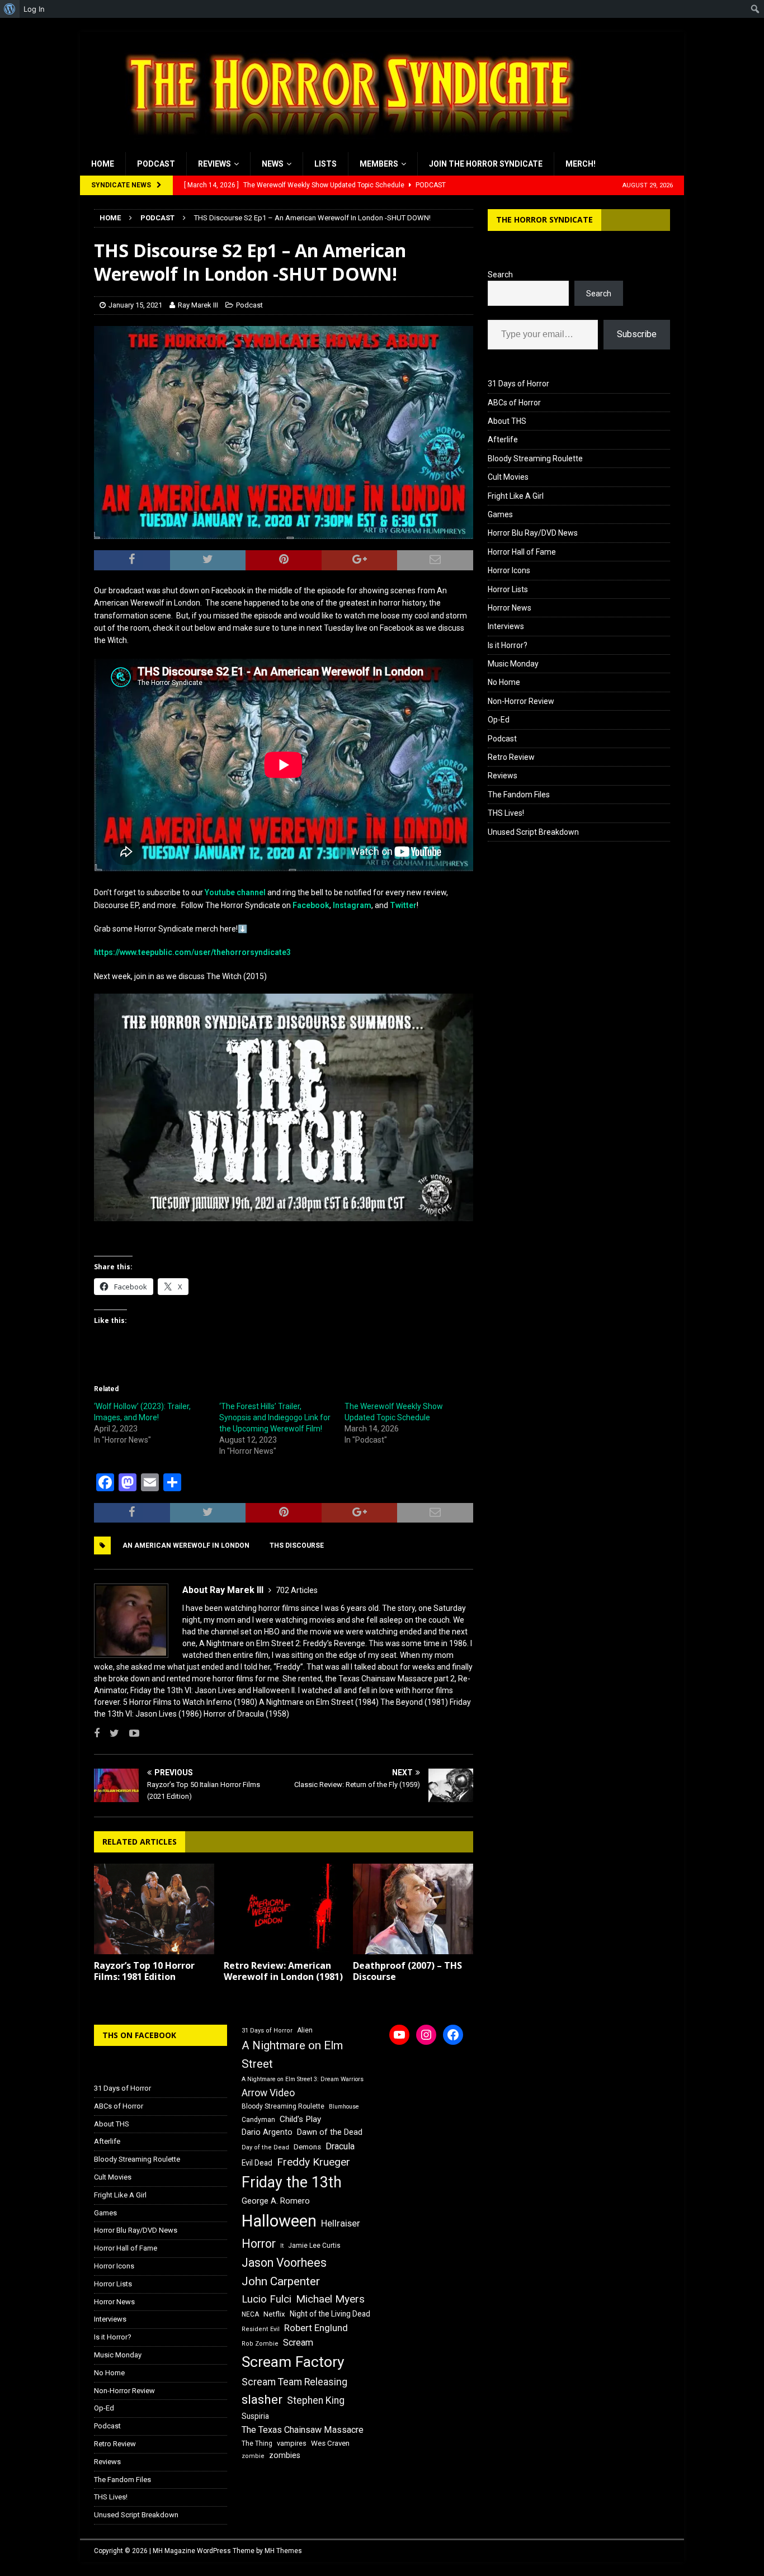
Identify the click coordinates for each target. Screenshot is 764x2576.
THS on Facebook (139, 2035)
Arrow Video (268, 2093)
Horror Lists (508, 589)
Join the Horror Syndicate (486, 164)
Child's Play (300, 2119)
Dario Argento (267, 2132)
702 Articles (297, 1590)
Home (103, 164)
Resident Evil (261, 2329)
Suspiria (255, 2416)
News (273, 164)
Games (500, 514)
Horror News (510, 608)
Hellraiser (341, 2223)
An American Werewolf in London (186, 1545)
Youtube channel (235, 892)
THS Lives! (506, 813)
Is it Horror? (508, 645)
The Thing (257, 2443)
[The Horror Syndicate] (346, 146)
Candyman (258, 2120)
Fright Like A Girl (516, 496)
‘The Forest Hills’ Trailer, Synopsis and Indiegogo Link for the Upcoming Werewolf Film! (275, 1417)
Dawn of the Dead (330, 2132)
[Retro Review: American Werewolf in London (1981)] (284, 1909)
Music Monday (513, 664)
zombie (253, 2456)
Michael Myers (330, 2299)
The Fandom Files (519, 795)
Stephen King (316, 2400)
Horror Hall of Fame (522, 552)
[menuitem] (10, 9)
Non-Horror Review (521, 701)
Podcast (156, 164)
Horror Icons (509, 570)
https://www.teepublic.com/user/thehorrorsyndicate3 (192, 952)
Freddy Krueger (313, 2162)
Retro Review (511, 757)
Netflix (274, 2314)
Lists (326, 164)
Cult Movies (508, 477)
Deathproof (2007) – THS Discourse (407, 1971)
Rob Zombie (260, 2344)
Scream (298, 2343)
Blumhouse (344, 2107)
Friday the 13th (292, 2182)
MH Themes (283, 2551)
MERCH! (581, 164)
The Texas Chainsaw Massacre (303, 2430)
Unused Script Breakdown (533, 832)
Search (500, 275)
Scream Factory (293, 2362)
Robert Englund (316, 2328)
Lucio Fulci (267, 2299)
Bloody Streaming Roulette (535, 459)
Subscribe (637, 334)
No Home (504, 682)
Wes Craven (330, 2443)
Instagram (352, 905)
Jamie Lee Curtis (314, 2246)
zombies (285, 2455)
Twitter (403, 905)
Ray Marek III (198, 305)
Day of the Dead (265, 2147)
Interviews (506, 626)
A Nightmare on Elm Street (292, 2055)
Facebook (311, 905)
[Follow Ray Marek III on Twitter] (110, 1733)
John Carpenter (281, 2281)
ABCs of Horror (514, 403)
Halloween (279, 2221)
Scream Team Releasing (294, 2382)
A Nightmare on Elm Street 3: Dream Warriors (303, 2079)
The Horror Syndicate (544, 219)
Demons (307, 2147)
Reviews (214, 164)
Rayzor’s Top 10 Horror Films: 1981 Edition (144, 1971)
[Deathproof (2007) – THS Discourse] (413, 1909)
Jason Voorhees (284, 2263)
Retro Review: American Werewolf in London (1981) (283, 1971)
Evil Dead (257, 2163)
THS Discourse (297, 1545)
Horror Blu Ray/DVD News (533, 533)
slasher (262, 2400)
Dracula (340, 2146)
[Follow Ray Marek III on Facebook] (97, 1733)
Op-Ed (499, 720)
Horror (259, 2244)
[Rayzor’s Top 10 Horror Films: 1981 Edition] (154, 1909)
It (282, 2246)
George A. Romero (276, 2201)
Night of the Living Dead (330, 2314)
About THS (507, 421)
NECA (250, 2314)
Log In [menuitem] (34, 9)
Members (379, 164)
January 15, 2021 (135, 305)
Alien (305, 2030)
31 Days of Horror (518, 384)
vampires (292, 2443)
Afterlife (503, 439)
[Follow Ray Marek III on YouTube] (130, 1733)
